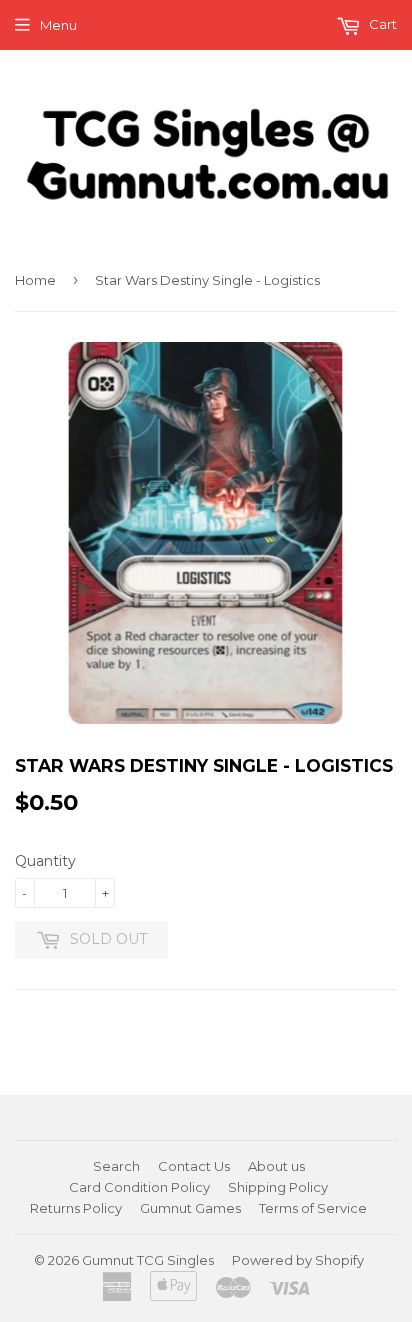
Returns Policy (76, 1208)
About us (276, 1166)
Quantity (45, 861)
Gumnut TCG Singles (148, 1260)
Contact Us (194, 1166)
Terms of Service (313, 1208)
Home (35, 280)
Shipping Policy (278, 1187)
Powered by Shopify (298, 1260)
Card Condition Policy (139, 1187)
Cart (381, 24)
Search (116, 1166)
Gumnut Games (190, 1208)
